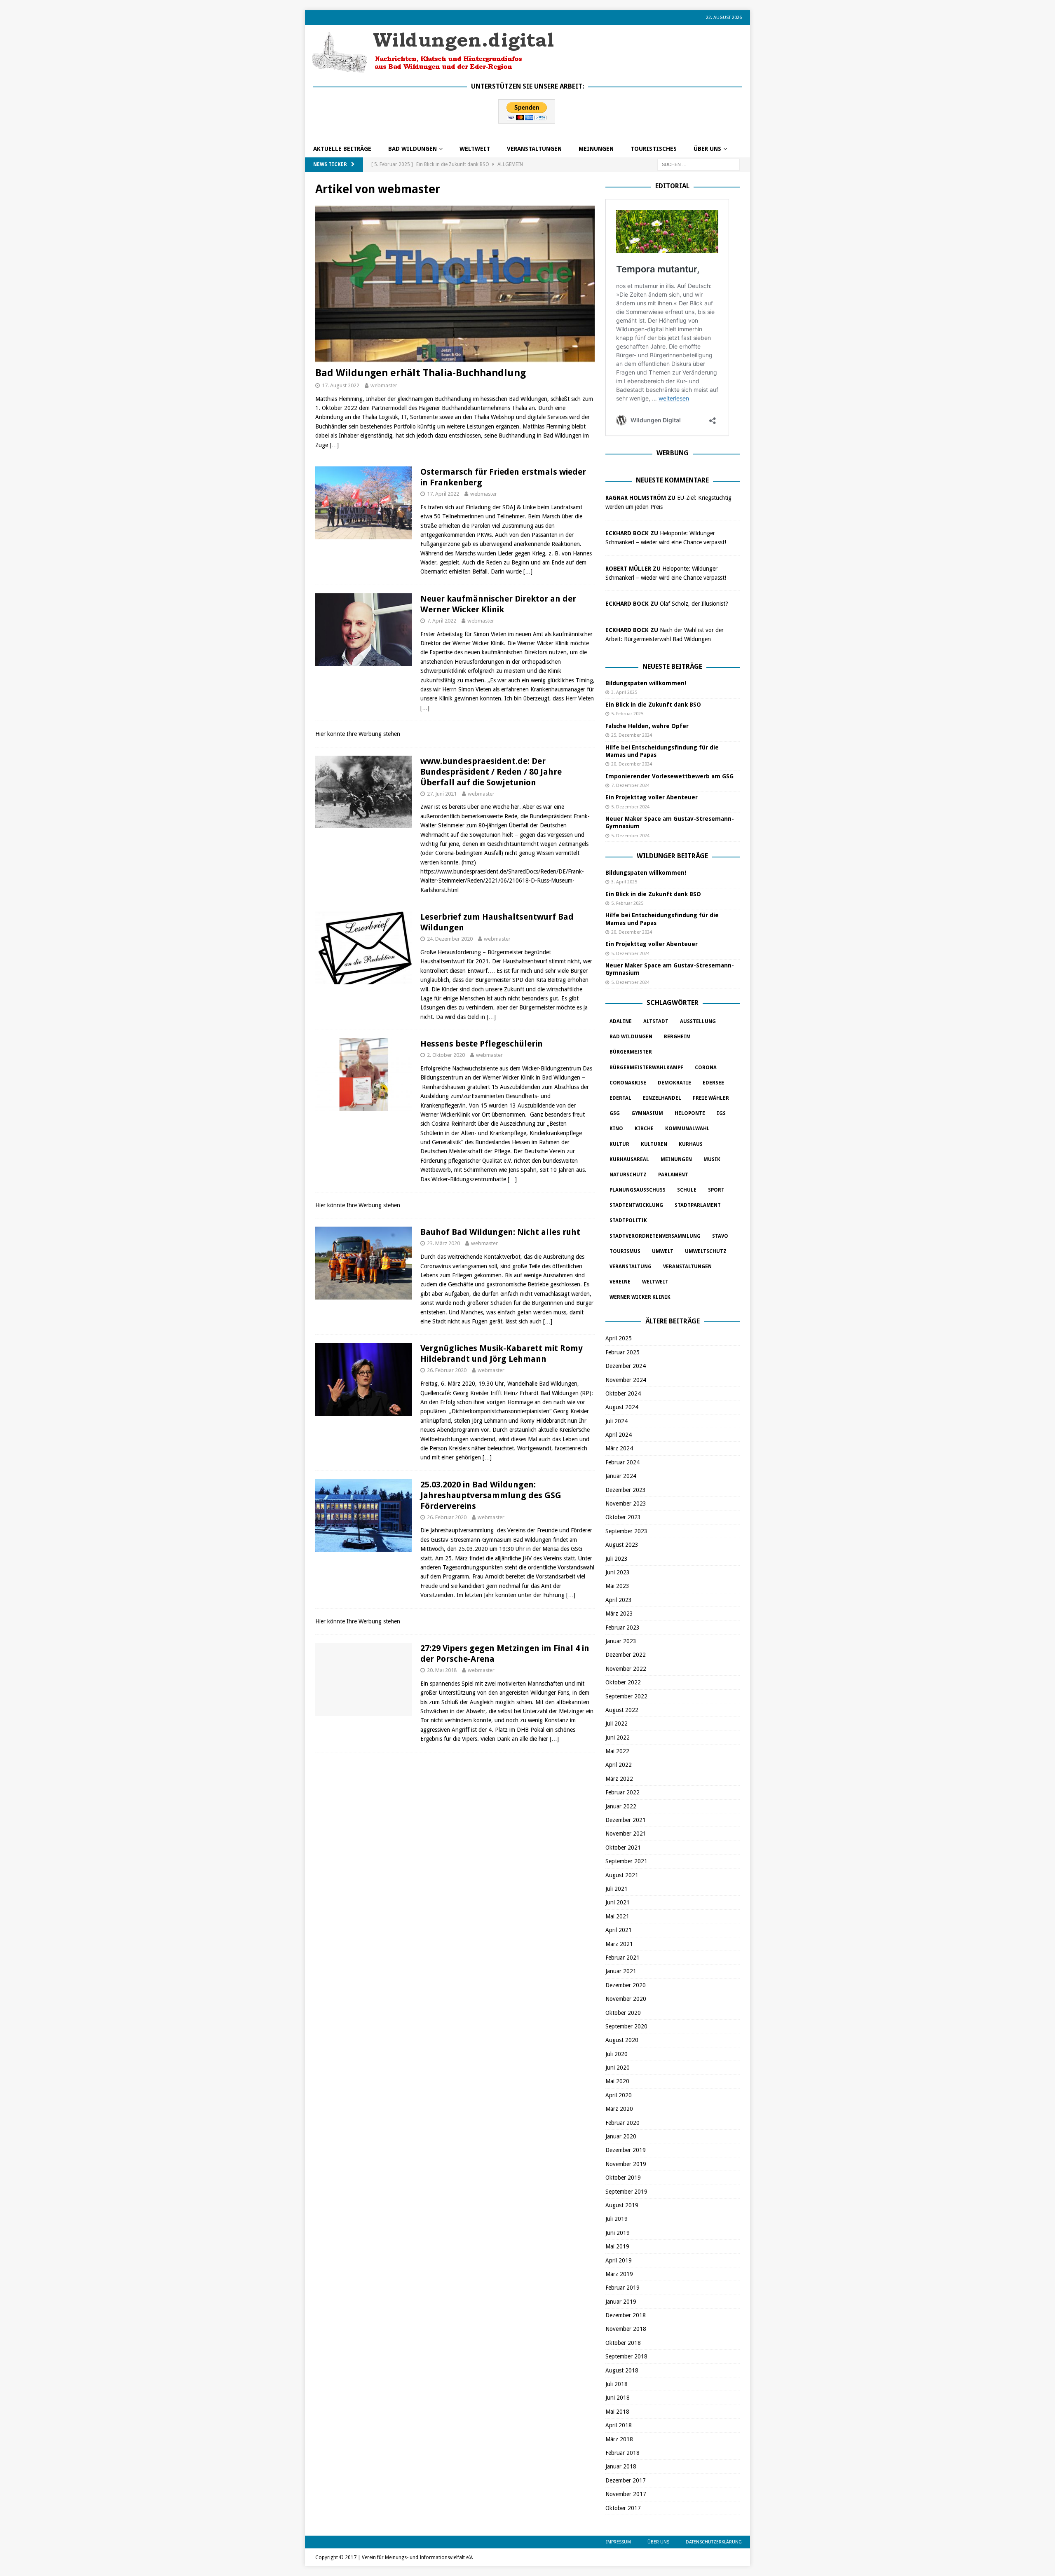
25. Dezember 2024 (632, 735)
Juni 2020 (618, 2068)
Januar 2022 (621, 1806)
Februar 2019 (622, 2288)
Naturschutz (628, 1175)
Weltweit (655, 1282)
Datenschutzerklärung (714, 2542)
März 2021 (619, 1944)
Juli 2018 (617, 2384)
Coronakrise (628, 1083)
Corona (706, 1068)
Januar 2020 (621, 2136)
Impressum (619, 2542)
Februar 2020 (622, 2123)
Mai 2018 (617, 2412)
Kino (616, 1129)
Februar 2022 (622, 1792)
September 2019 (626, 2192)
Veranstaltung (631, 1267)
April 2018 (619, 2425)
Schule (687, 1190)
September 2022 (626, 1696)
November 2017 (626, 2494)
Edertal (620, 1098)
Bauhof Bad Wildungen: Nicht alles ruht (500, 1232)
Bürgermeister (631, 1052)
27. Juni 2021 (442, 794)
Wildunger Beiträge (672, 856)
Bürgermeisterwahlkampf (646, 1068)
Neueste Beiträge (672, 666)
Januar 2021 (621, 1971)
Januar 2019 (621, 2302)
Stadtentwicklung (636, 1205)
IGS (721, 1113)
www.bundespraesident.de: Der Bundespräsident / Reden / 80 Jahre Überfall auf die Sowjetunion (491, 772)
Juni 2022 (618, 1738)
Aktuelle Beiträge (342, 149)
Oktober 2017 (623, 2508)
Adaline (621, 1021)
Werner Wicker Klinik (640, 1297)
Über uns (707, 149)
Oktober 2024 (623, 1393)
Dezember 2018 (626, 2315)
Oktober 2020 (623, 2013)
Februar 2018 (622, 2453)
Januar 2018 (621, 2466)
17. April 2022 (443, 494)
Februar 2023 (622, 1628)
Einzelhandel (662, 1098)
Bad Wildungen (413, 149)
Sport (716, 1190)
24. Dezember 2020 (450, 939)
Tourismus (625, 1251)
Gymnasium (647, 1113)
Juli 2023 (617, 1559)
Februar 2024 (622, 1462)
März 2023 (619, 1614)
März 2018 (619, 2439)
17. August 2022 (341, 385)
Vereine (620, 1282)
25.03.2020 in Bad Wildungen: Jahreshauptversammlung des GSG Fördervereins (491, 1495)
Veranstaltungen (534, 149)
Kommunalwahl (687, 1129)
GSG (615, 1113)
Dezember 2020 (626, 1985)
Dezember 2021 (626, 1820)
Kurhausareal (629, 1159)
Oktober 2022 (623, 1682)
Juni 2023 (618, 1572)
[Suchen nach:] (699, 164)
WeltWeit (475, 149)
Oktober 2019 (623, 2178)
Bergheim (677, 1037)
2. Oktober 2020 (446, 1055)
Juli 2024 (617, 1421)
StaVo (720, 1236)
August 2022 (622, 1710)
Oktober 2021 (623, 1848)
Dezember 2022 (626, 1655)
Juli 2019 (617, 2219)
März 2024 (619, 1448)
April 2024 (619, 1435)
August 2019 (622, 2205)
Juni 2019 (618, 2233)
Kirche (644, 1129)
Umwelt (663, 1251)
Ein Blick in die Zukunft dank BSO (653, 705)
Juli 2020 (617, 2054)
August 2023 (622, 1545)
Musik (712, 1159)
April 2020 (619, 2095)
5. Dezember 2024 (630, 807)
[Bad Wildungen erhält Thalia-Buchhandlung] (455, 284)
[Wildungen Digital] (433, 70)
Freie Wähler (711, 1098)
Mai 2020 (617, 2081)
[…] (334, 445)
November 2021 (626, 1834)
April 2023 (619, 1600)
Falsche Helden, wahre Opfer (647, 726)
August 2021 (622, 1875)
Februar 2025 (622, 1352)
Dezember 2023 (626, 1490)
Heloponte (690, 1113)
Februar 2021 (622, 1958)
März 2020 (619, 2109)
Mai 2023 (617, 1586)
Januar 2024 (621, 1476)
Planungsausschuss (638, 1190)
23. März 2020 (443, 1243)
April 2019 (619, 2260)
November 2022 (626, 1669)
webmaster (384, 385)
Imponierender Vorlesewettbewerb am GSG (669, 776)
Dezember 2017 (626, 2480)
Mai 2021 (617, 1916)
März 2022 (619, 1779)
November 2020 (626, 1999)
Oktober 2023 (623, 1517)
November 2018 (626, 2329)
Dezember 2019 (626, 2150)
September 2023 (626, 1531)
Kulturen (654, 1144)
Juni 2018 (618, 2398)
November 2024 (626, 1380)
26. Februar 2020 (447, 1370)
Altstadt (656, 1021)
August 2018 (622, 2370)
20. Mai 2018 (442, 1670)
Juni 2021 (618, 1902)
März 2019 (619, 2274)
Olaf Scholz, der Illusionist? (694, 604)
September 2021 (626, 1861)
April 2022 (619, 1765)
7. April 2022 (442, 621)
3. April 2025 (624, 692)
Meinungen (596, 149)
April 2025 (619, 1338)
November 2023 (626, 1503)
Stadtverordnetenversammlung (655, 1236)
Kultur (619, 1144)
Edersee (713, 1083)
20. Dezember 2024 (632, 764)
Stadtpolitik (628, 1220)
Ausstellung (698, 1021)
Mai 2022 (617, 1751)
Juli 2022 (617, 1724)
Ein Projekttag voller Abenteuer (652, 797)
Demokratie (674, 1083)
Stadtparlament (698, 1205)
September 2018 (626, 2356)
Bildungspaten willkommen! (646, 683)
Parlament (673, 1175)
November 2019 (626, 2164)
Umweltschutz (706, 1251)
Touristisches (654, 149)
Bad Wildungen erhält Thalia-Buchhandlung (421, 373)
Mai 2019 (617, 2246)
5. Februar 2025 (627, 714)
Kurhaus (691, 1144)
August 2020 (622, 2040)
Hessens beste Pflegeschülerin (482, 1044)
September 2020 (626, 2026)
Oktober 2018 (623, 2343)
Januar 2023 (621, 1641)
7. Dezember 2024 (630, 786)
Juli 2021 (617, 1889)
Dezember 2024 (626, 1366)
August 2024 (622, 1407)
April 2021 (619, 1930)
